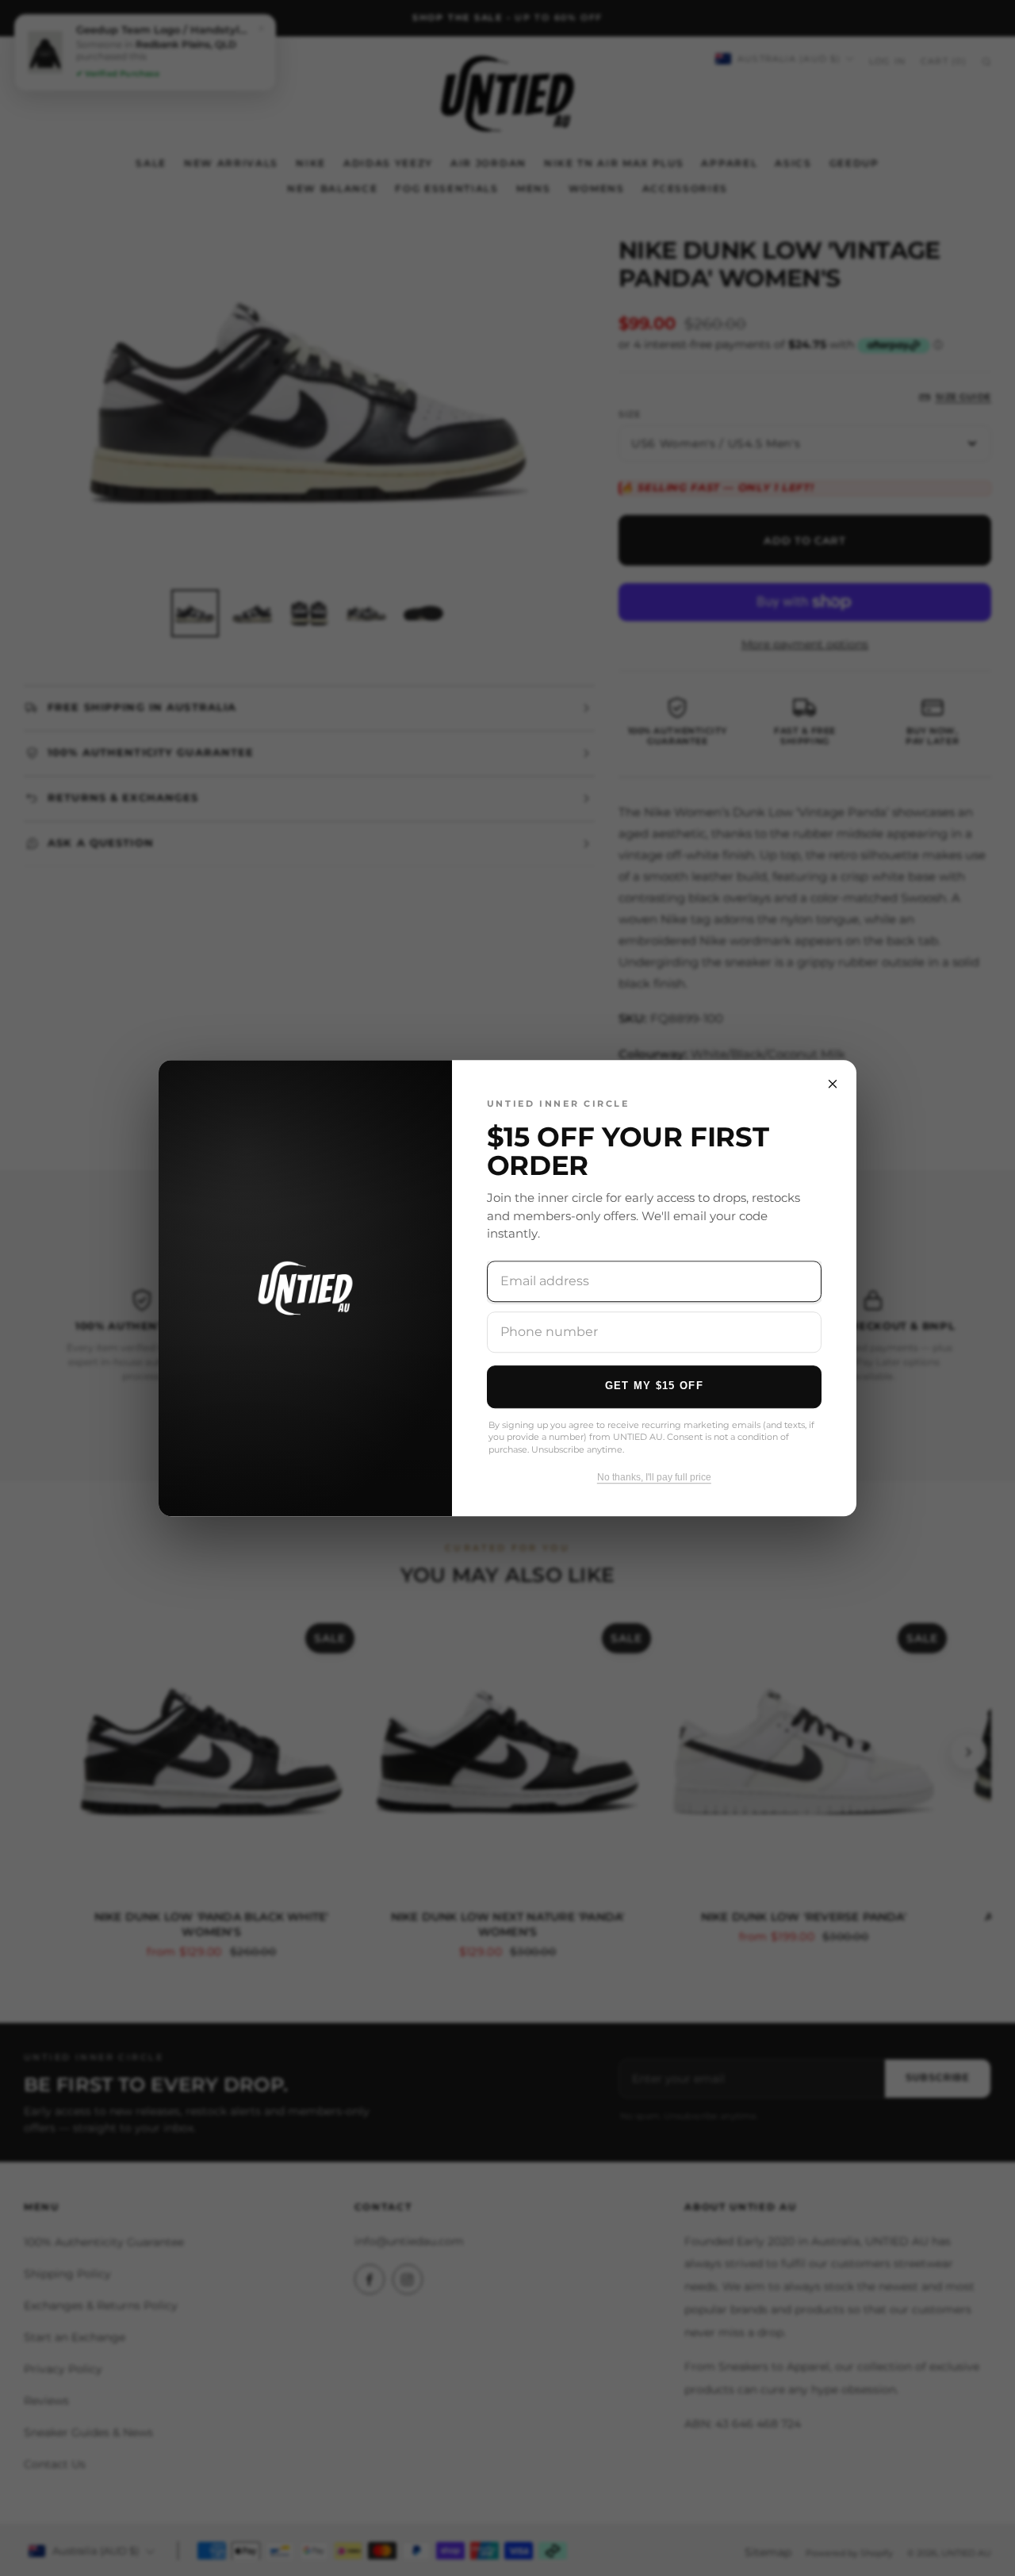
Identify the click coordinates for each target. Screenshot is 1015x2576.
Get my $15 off (654, 1386)
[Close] (833, 1084)
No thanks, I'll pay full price (654, 1477)
